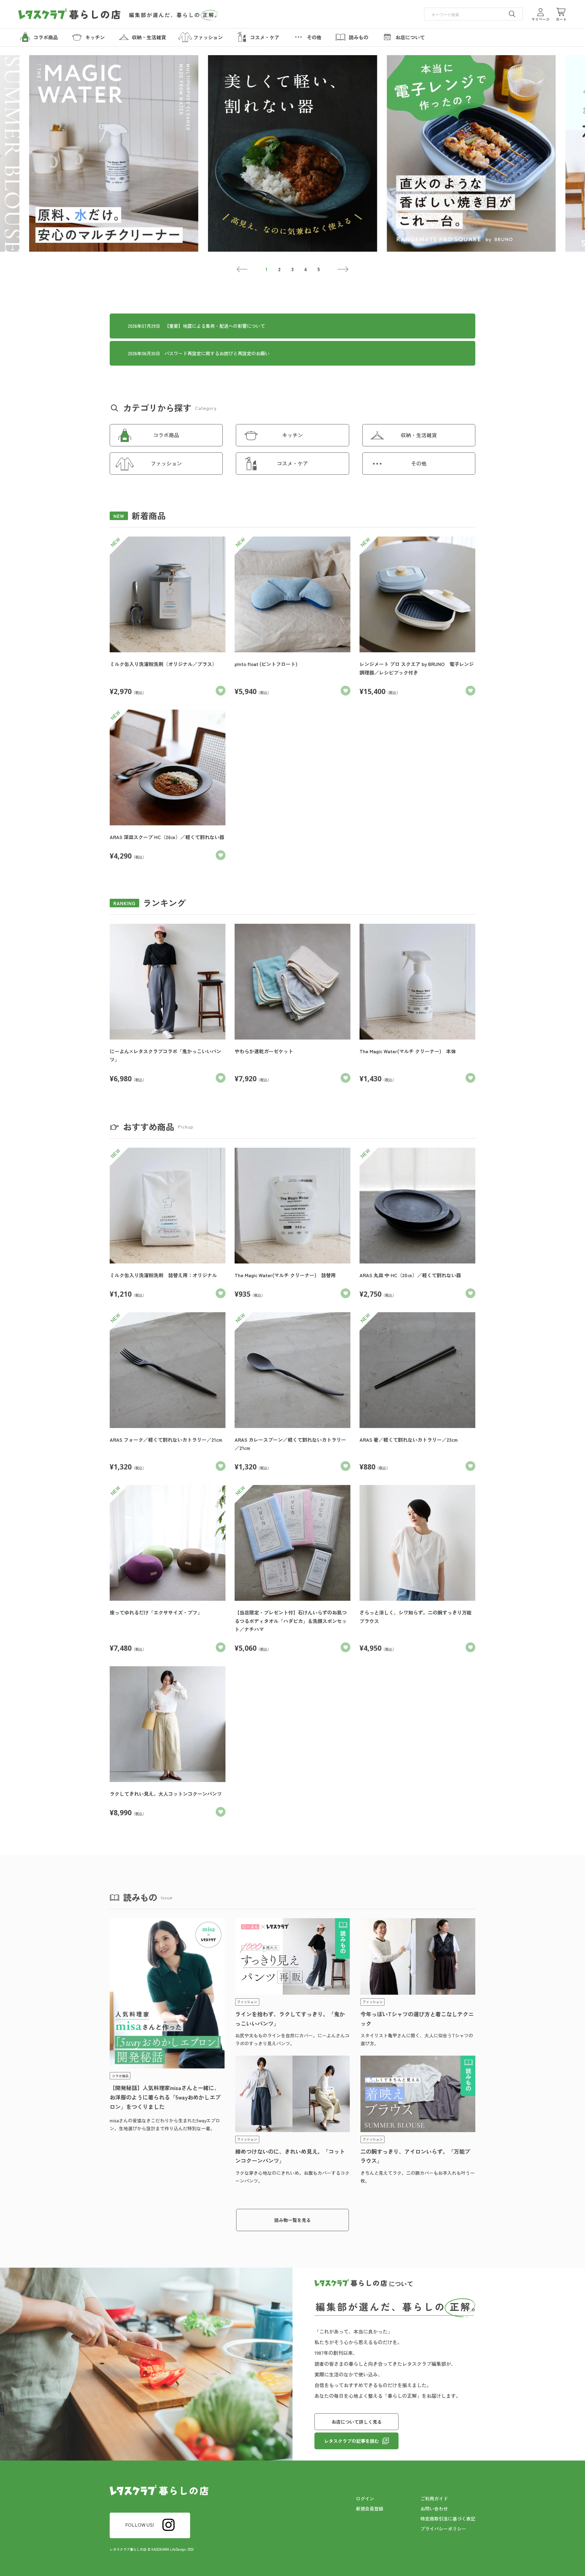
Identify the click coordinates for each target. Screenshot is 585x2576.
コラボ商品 (166, 435)
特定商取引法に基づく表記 (448, 2519)
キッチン (292, 435)
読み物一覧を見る (292, 2220)
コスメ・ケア (292, 463)
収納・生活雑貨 (419, 435)
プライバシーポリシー (443, 2529)
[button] (242, 269)
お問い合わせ (434, 2509)
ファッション (166, 463)
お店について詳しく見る (357, 2422)
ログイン (365, 2498)
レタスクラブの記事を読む (352, 2441)
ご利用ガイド (434, 2498)
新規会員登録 (370, 2509)
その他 (419, 463)
